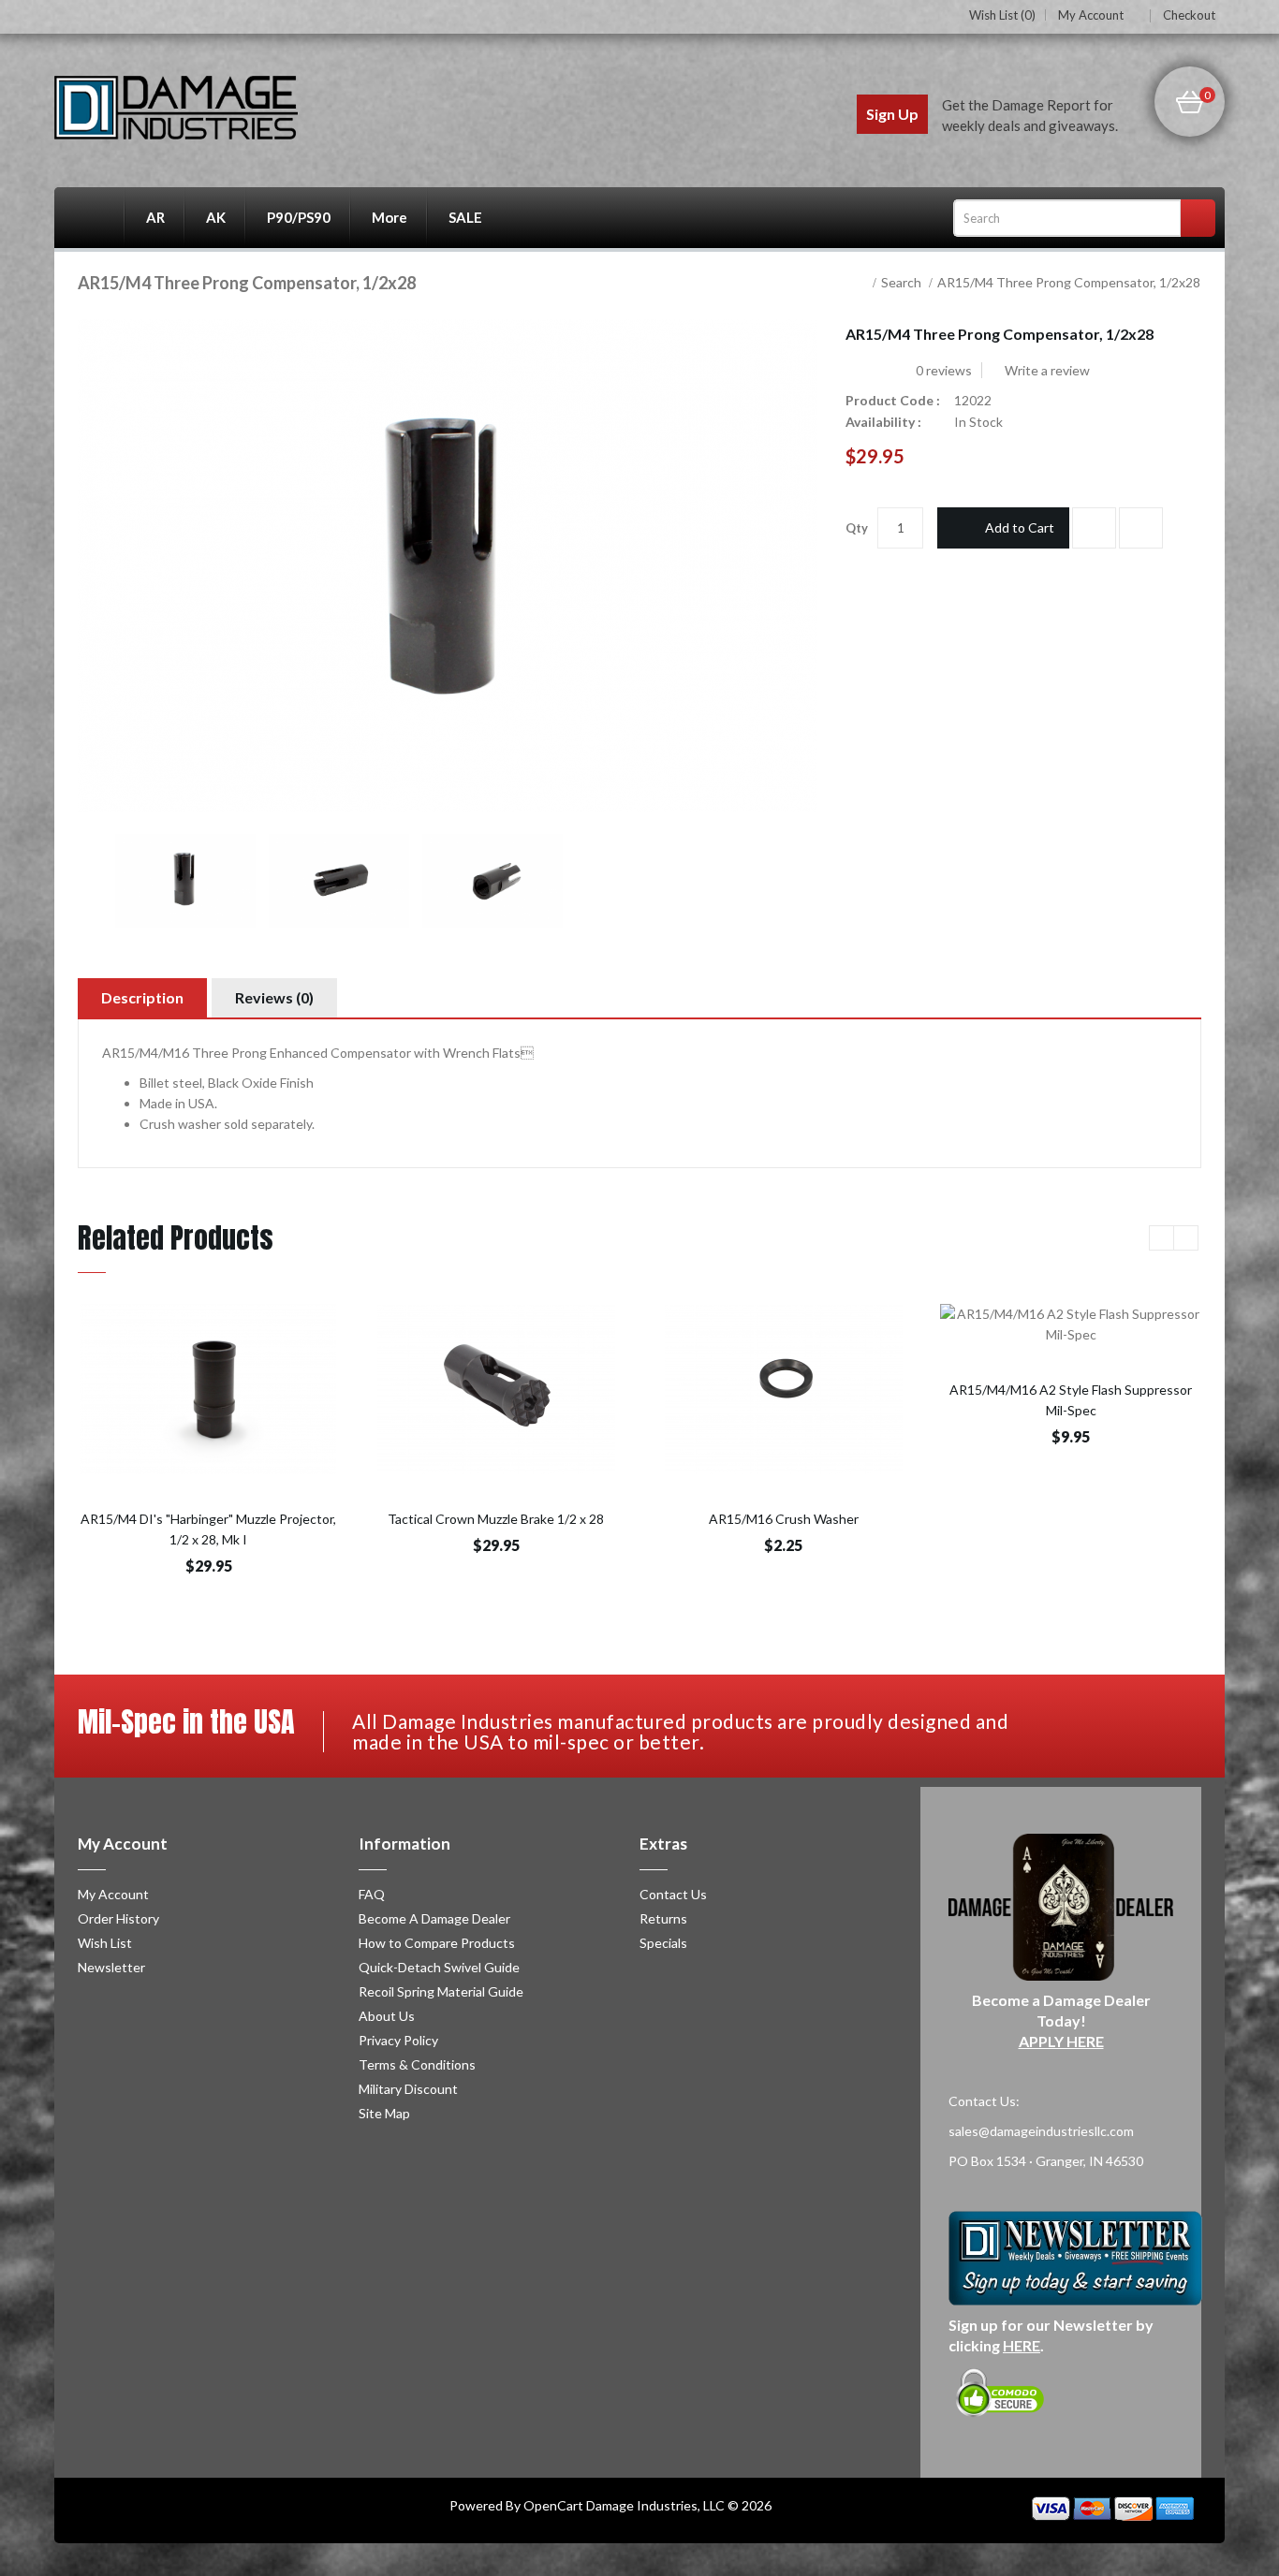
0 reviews (944, 370)
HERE (1022, 2345)
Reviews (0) (274, 997)
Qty (857, 528)
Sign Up (892, 114)
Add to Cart (1020, 527)
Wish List (105, 1943)
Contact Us (673, 1894)
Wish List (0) (1002, 15)
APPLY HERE (1061, 2041)
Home (90, 218)
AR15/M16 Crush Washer (784, 1519)
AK (216, 217)
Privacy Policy (398, 2040)
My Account (1091, 16)
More (390, 217)
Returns (663, 1918)
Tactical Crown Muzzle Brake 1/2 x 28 (496, 1519)
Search (901, 282)
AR (155, 217)
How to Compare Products (437, 1943)
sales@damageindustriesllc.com (1041, 2131)
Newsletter (111, 1967)
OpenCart (553, 2505)
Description (142, 997)
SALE (465, 217)
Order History (118, 1918)
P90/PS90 (299, 217)
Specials (663, 1943)
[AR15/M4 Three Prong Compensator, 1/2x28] (185, 881)
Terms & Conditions (417, 2064)
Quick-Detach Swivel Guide (439, 1967)
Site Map (384, 2113)
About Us (387, 2016)
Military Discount (408, 2089)
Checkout (1189, 15)
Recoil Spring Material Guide (441, 1991)
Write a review (1046, 370)
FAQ (372, 1894)
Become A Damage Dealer (434, 1918)
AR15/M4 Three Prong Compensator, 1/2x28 (1069, 282)
